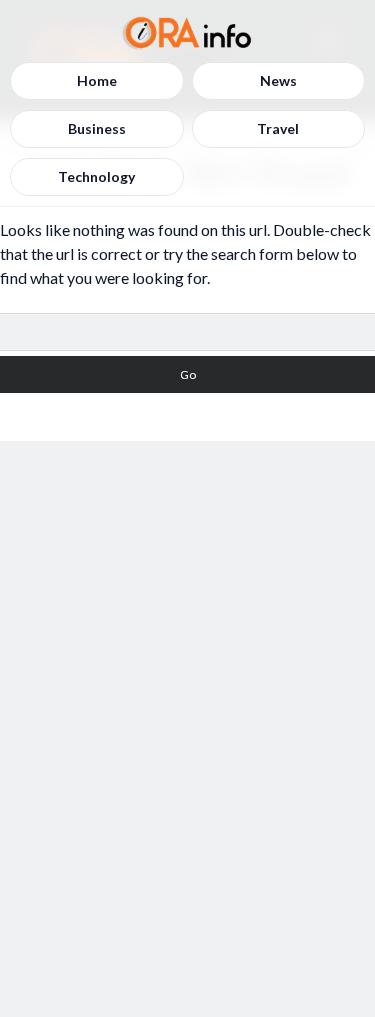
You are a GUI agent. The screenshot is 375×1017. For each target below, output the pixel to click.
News (278, 80)
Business (97, 128)
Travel (278, 128)
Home (97, 80)
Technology (96, 176)
